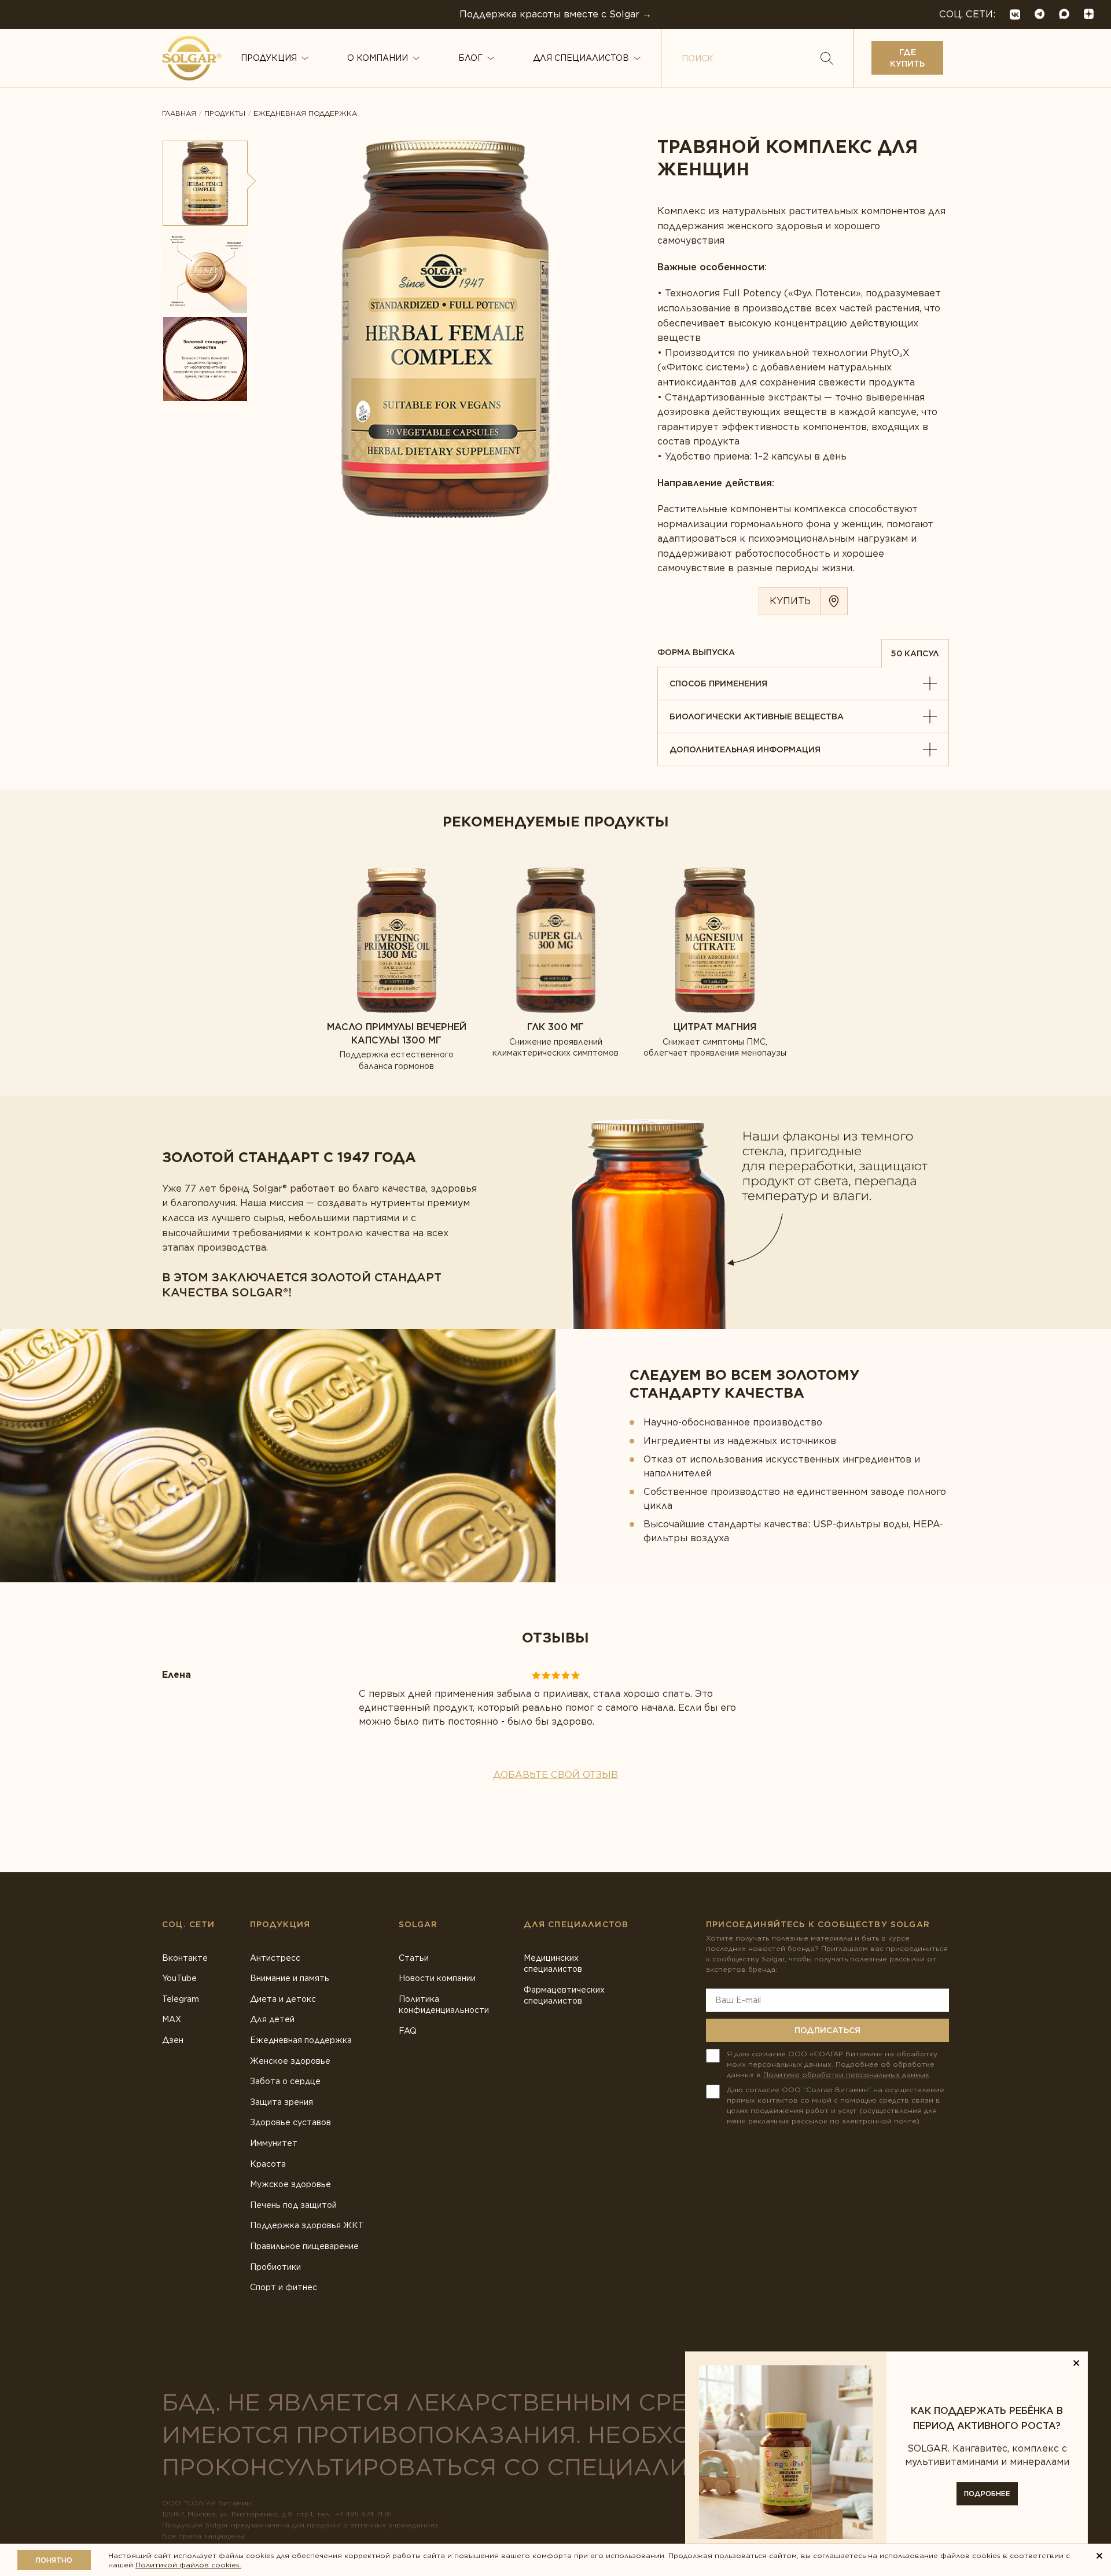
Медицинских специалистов (553, 1964)
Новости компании (437, 1978)
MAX (172, 2019)
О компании (378, 58)
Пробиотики (275, 2267)
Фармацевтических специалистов (564, 1996)
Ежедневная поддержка (305, 113)
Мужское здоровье (290, 2184)
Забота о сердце (285, 2081)
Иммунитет (274, 2143)
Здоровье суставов (290, 2122)
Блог (470, 58)
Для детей (272, 2019)
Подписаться (827, 2030)
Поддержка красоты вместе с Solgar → (555, 14)
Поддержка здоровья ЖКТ (307, 2225)
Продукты (225, 113)
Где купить (907, 58)
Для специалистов (581, 58)
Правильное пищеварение (304, 2246)
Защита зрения (282, 2102)
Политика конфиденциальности (444, 2005)
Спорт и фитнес (284, 2287)
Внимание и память (290, 1978)
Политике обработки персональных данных (846, 2075)
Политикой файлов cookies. (188, 2565)
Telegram (181, 1999)
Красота (268, 2164)
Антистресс (275, 1958)
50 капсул (915, 653)
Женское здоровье (290, 2061)
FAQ (408, 2031)
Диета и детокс (283, 1999)
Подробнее (987, 2494)
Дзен (173, 2040)
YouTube (179, 1978)
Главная (179, 113)
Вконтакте (185, 1958)
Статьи (414, 1958)
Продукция (269, 58)
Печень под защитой (293, 2205)
